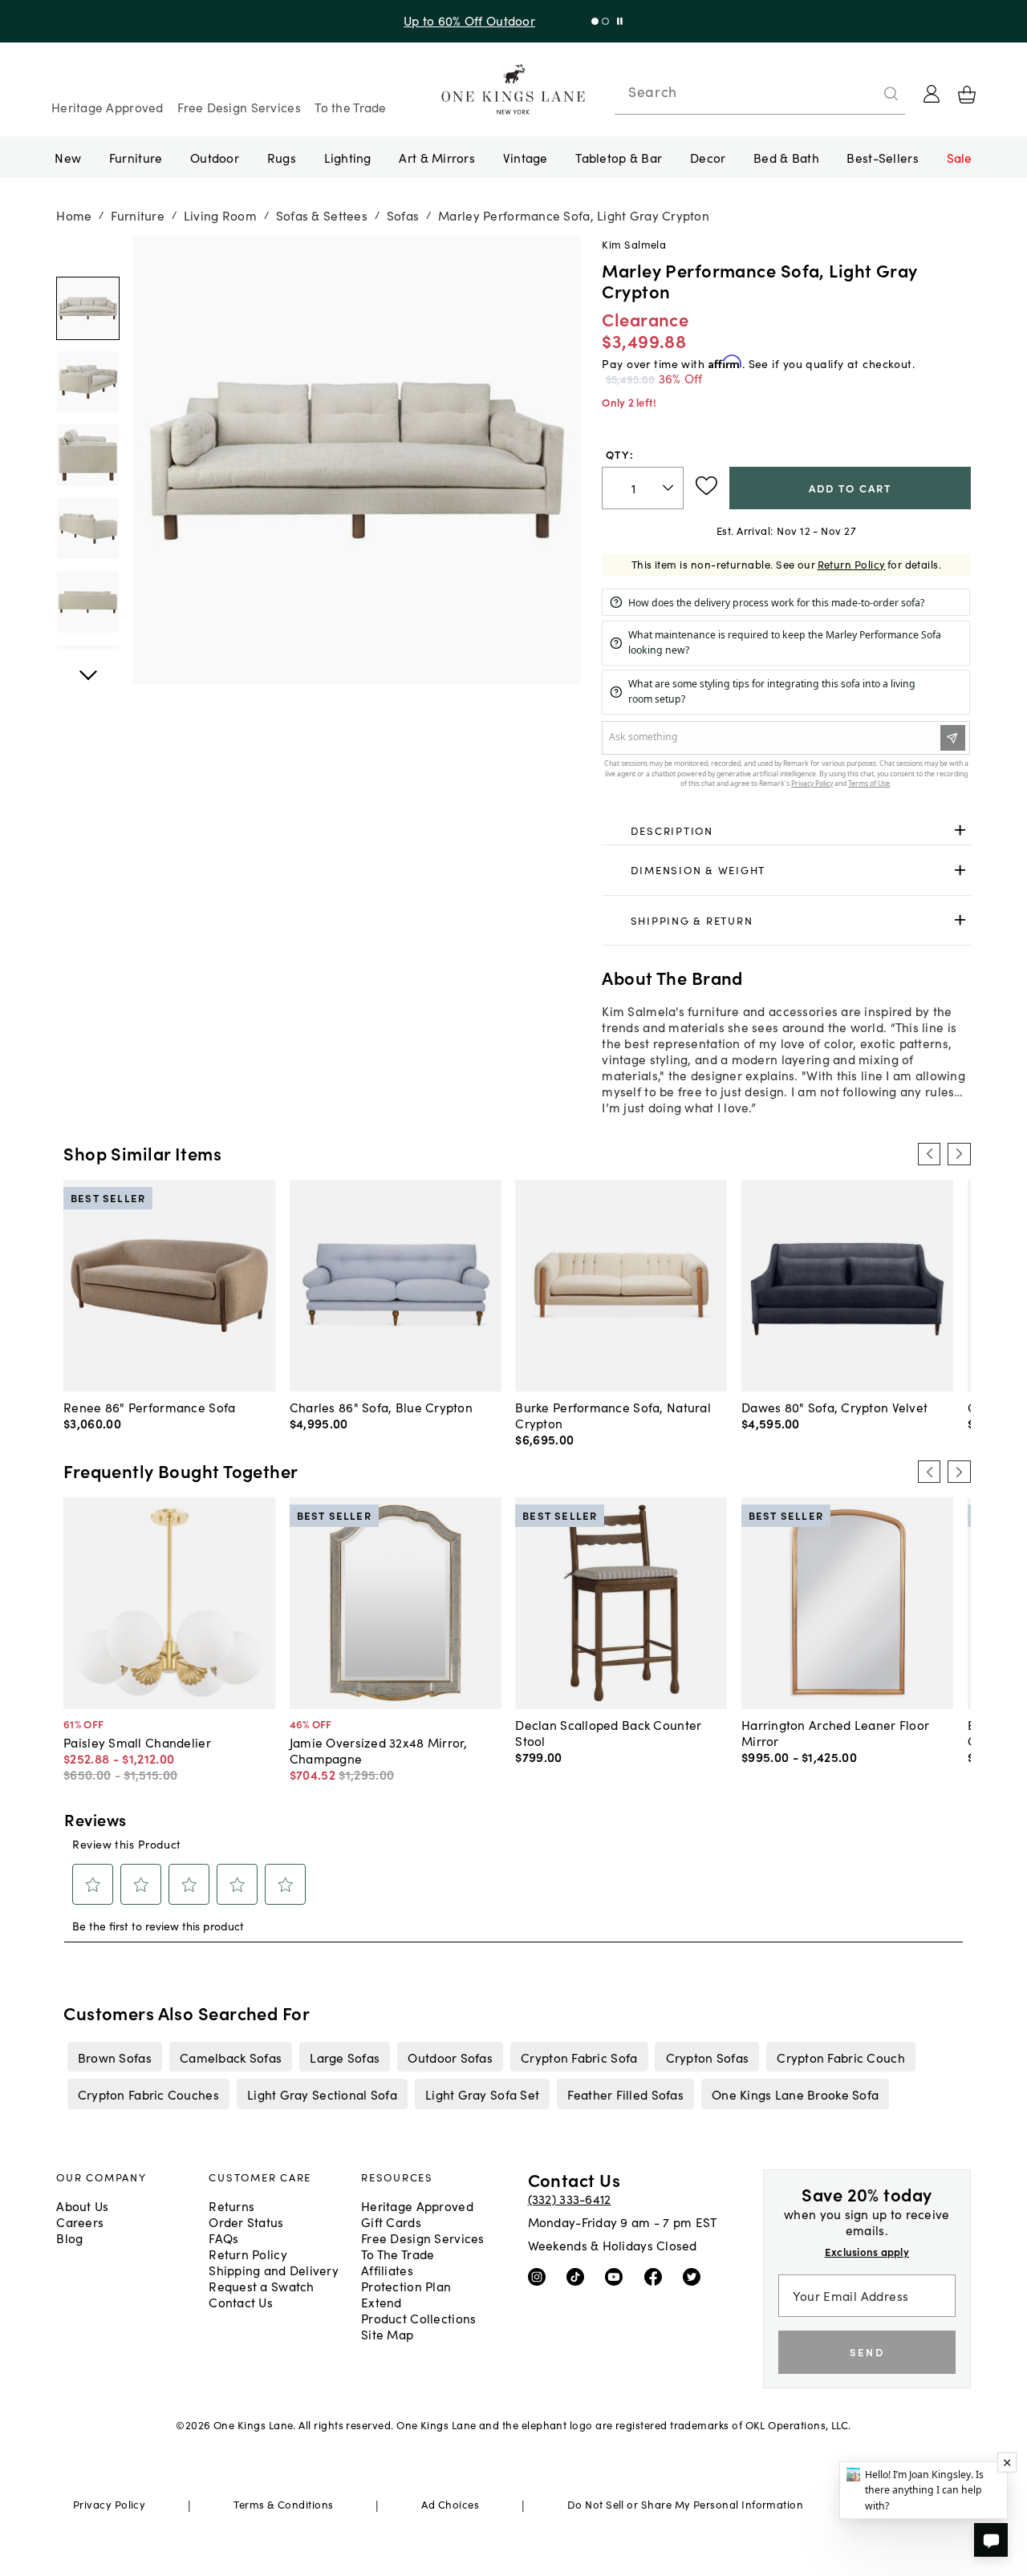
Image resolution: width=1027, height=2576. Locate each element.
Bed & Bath (786, 157)
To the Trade (350, 107)
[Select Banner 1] (605, 21)
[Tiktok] (579, 2276)
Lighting (348, 157)
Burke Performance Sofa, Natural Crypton (613, 1415)
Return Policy (852, 564)
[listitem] (114, 2056)
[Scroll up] (87, 666)
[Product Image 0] (87, 309)
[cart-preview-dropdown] (967, 95)
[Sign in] (932, 94)
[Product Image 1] (87, 382)
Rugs (282, 157)
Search (652, 91)
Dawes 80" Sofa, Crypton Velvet (834, 1407)
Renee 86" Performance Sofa (149, 1407)
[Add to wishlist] (706, 486)
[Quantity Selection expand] (670, 488)
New (68, 157)
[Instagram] (540, 2276)
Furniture (136, 157)
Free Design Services (239, 107)
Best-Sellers (882, 157)
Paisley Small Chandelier (137, 1742)
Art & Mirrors (437, 157)
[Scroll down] (87, 254)
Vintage (526, 157)
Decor (708, 157)
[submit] (891, 94)
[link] (786, 831)
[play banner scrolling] (620, 21)
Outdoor (215, 157)
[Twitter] (695, 2276)
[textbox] (643, 488)
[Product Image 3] (87, 529)
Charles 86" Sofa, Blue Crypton (381, 1407)
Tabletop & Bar (619, 157)
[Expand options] (960, 830)
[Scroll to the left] (929, 1154)
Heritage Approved (108, 107)
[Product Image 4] (87, 602)
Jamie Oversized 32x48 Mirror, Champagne (379, 1750)
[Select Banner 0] (595, 21)
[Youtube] (617, 2276)
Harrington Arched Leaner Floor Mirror (835, 1732)
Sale (960, 157)
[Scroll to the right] (959, 1154)
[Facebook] (657, 2276)
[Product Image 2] (87, 456)
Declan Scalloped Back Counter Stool (608, 1732)
